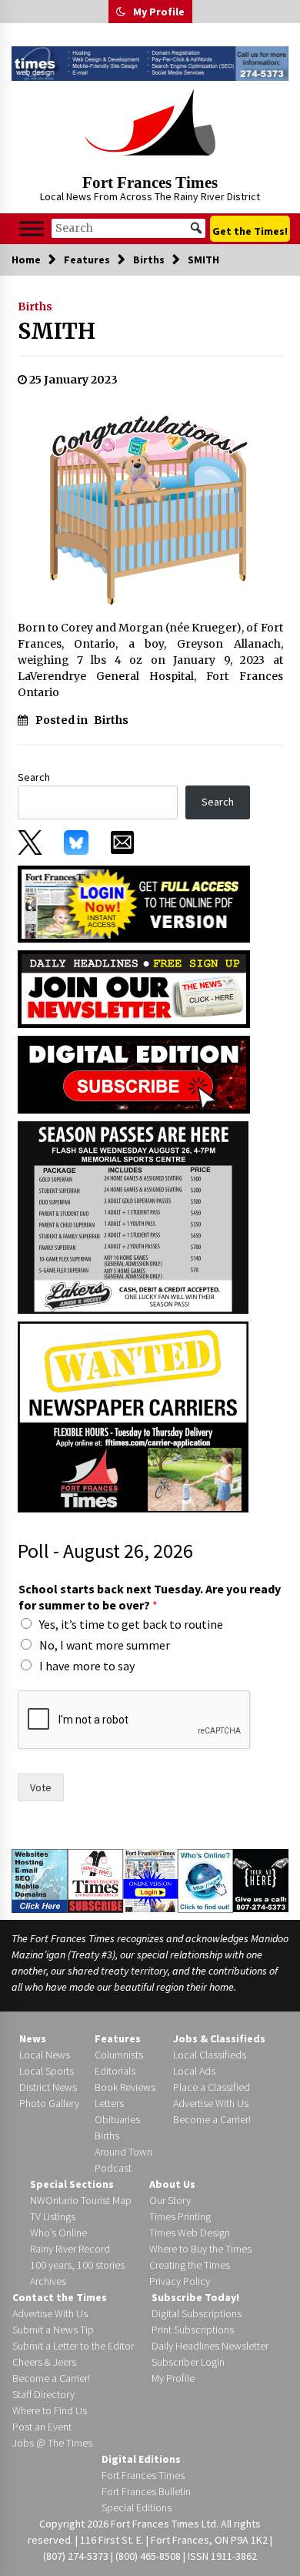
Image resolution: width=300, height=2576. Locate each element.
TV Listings (53, 2216)
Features (118, 2038)
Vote (41, 1787)
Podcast (113, 2168)
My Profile (159, 12)
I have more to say (87, 1666)
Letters (109, 2103)
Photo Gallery (49, 2103)
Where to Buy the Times (200, 2249)
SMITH (57, 331)
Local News (45, 2055)
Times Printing (180, 2216)
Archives (48, 2281)
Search (34, 777)
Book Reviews (125, 2087)
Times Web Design (190, 2233)
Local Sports (47, 2071)
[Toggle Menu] (32, 228)
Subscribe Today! (195, 2297)
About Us (172, 2184)
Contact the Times (60, 2297)
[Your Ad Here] (261, 1880)
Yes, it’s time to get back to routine (131, 1624)
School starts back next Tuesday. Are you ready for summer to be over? (150, 1597)
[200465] (133, 1217)
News (33, 2038)
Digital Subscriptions (197, 2313)
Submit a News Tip (53, 2330)
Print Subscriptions (193, 2330)
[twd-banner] (150, 64)
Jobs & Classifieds (219, 2038)
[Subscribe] (95, 1881)
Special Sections (72, 2184)
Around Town (123, 2152)
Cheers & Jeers (44, 2362)
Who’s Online (58, 2233)
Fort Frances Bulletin (146, 2491)
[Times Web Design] (40, 1880)
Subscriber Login (188, 2362)
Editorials (115, 2071)
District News (48, 2087)
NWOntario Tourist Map (81, 2200)
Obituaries (117, 2119)
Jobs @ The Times (52, 2443)
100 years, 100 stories (77, 2265)
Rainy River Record (70, 2249)
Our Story (170, 2200)
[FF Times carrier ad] (133, 1416)
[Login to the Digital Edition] (151, 1879)
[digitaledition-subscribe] (134, 1074)
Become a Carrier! (212, 2119)
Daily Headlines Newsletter (210, 2346)
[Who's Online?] (205, 1880)
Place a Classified (212, 2087)
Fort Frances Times (150, 183)
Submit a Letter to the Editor (73, 2346)
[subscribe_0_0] (134, 903)
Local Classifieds (210, 2055)
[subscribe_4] (134, 988)
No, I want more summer (105, 1645)
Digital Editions (141, 2459)
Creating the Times (190, 2265)
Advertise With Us (211, 2103)
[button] (121, 12)
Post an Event (42, 2427)
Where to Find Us (50, 2410)
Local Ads (194, 2071)
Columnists (119, 2055)
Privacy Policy (180, 2281)
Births (35, 307)
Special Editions (137, 2507)
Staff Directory (43, 2394)
